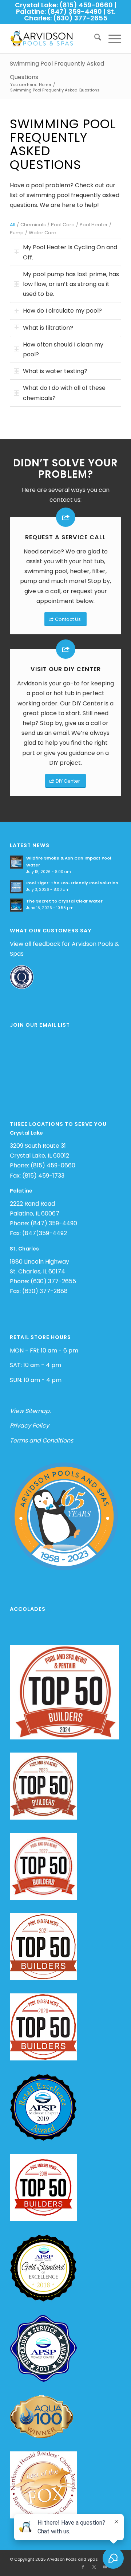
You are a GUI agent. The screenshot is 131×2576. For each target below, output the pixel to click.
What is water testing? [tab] (55, 371)
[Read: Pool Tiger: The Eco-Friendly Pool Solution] (16, 887)
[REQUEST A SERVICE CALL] (66, 517)
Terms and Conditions (41, 1440)
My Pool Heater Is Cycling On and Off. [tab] (70, 252)
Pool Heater (94, 225)
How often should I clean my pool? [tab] (63, 349)
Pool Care (63, 225)
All (13, 225)
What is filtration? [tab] (48, 328)
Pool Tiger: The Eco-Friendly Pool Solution (72, 883)
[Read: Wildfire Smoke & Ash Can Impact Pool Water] (16, 862)
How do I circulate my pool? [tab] (62, 311)
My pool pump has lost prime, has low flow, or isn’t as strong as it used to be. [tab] (71, 284)
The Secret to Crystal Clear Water (64, 901)
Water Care (43, 233)
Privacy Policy (29, 1426)
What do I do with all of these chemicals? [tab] (64, 393)
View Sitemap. (30, 1411)
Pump (17, 233)
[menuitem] (94, 39)
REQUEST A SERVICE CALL (65, 537)
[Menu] (111, 39)
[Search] (94, 39)
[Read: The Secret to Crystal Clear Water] (16, 905)
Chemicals (33, 225)
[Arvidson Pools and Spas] (54, 39)
